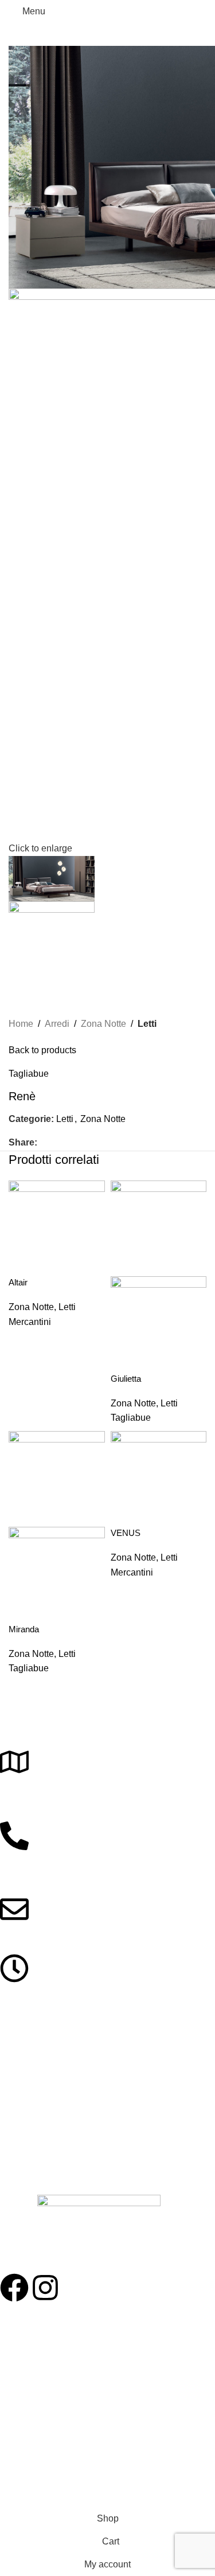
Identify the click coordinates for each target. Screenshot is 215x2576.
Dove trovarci (24, 2468)
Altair (18, 1282)
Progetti (14, 2331)
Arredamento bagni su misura (54, 2409)
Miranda (24, 1629)
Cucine (13, 2111)
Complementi (24, 2170)
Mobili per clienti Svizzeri (44, 2448)
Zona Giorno (23, 2072)
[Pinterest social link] (70, 1143)
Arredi (57, 1024)
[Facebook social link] (44, 1143)
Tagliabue (29, 1074)
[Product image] (159, 1324)
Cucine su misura (32, 2390)
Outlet (11, 2429)
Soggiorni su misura (36, 2370)
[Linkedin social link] (83, 1143)
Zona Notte (103, 1024)
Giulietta (126, 1379)
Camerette (19, 2151)
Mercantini (30, 1322)
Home (21, 1024)
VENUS (126, 1533)
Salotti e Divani (27, 2092)
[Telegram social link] (97, 1143)
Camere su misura (34, 2350)
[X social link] (57, 1143)
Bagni (10, 2131)
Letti (147, 1024)
